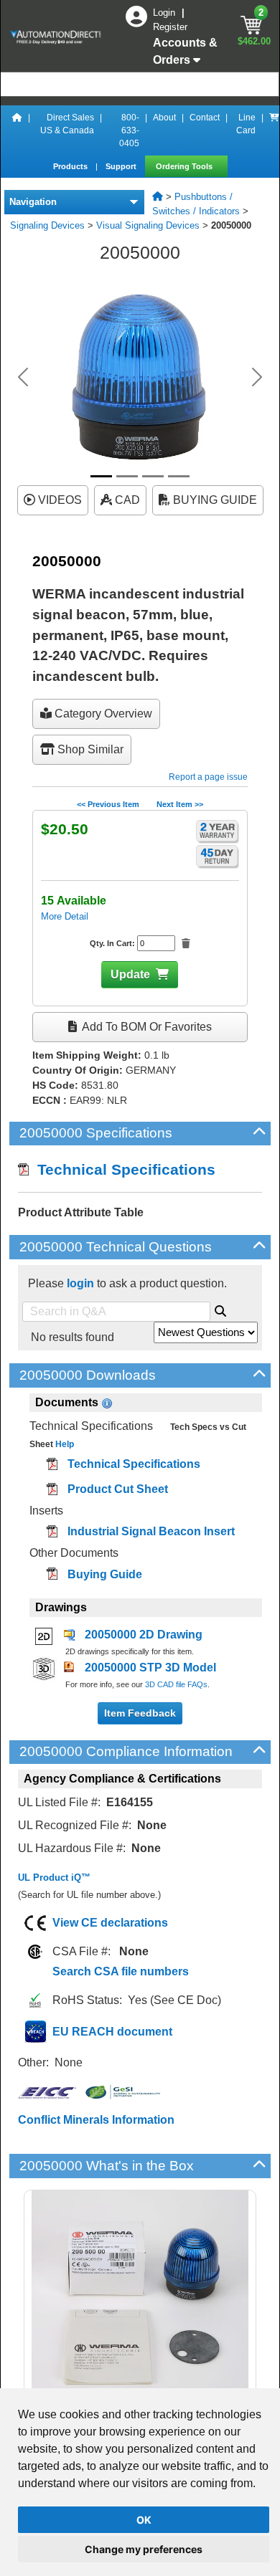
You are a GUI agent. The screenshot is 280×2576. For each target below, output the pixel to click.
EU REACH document (112, 2032)
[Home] (17, 130)
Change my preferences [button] (144, 2549)
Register (170, 27)
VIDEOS (59, 500)
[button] (23, 377)
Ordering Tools (185, 166)
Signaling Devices (47, 225)
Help (64, 1444)
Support (122, 166)
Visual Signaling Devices (148, 225)
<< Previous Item (108, 804)
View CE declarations (110, 1923)
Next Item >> (180, 804)
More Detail (65, 916)
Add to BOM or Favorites (146, 1027)
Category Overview (102, 714)
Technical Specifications (122, 1169)
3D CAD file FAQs (176, 1684)
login (80, 1283)
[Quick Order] (274, 130)
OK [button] (144, 2520)
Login (165, 13)
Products (71, 166)
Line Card (246, 124)
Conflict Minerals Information (96, 2120)
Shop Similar (89, 749)
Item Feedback (140, 1713)
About (164, 118)
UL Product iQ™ (54, 1878)
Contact (205, 118)
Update (130, 974)
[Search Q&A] (220, 1309)
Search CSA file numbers (121, 1971)
